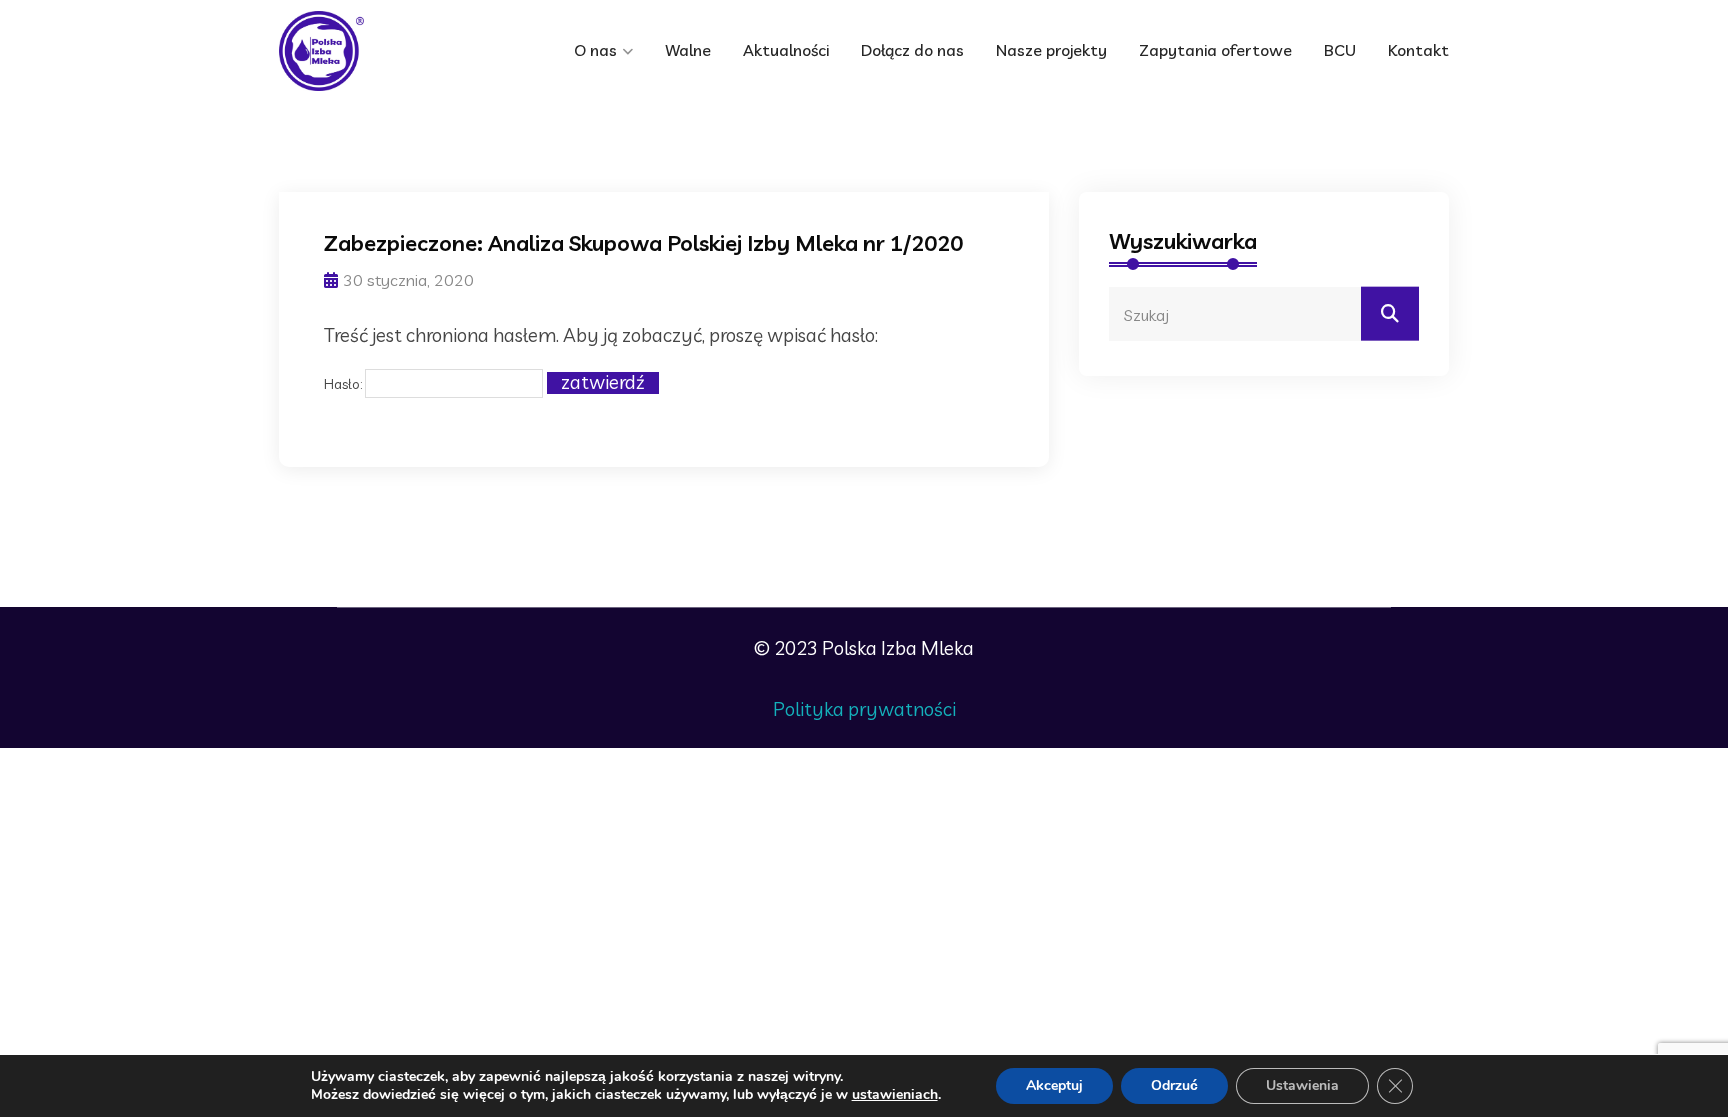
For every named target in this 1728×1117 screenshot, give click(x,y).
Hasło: (344, 384)
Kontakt (1418, 50)
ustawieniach (895, 1095)
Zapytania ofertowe (1215, 50)
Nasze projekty (1051, 50)
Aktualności (786, 50)
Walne (688, 50)
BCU (1340, 50)
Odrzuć (1174, 1085)
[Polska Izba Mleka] (364, 51)
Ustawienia (1302, 1085)
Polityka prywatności (864, 709)
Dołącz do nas (912, 50)
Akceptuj (1054, 1085)
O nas (595, 50)
